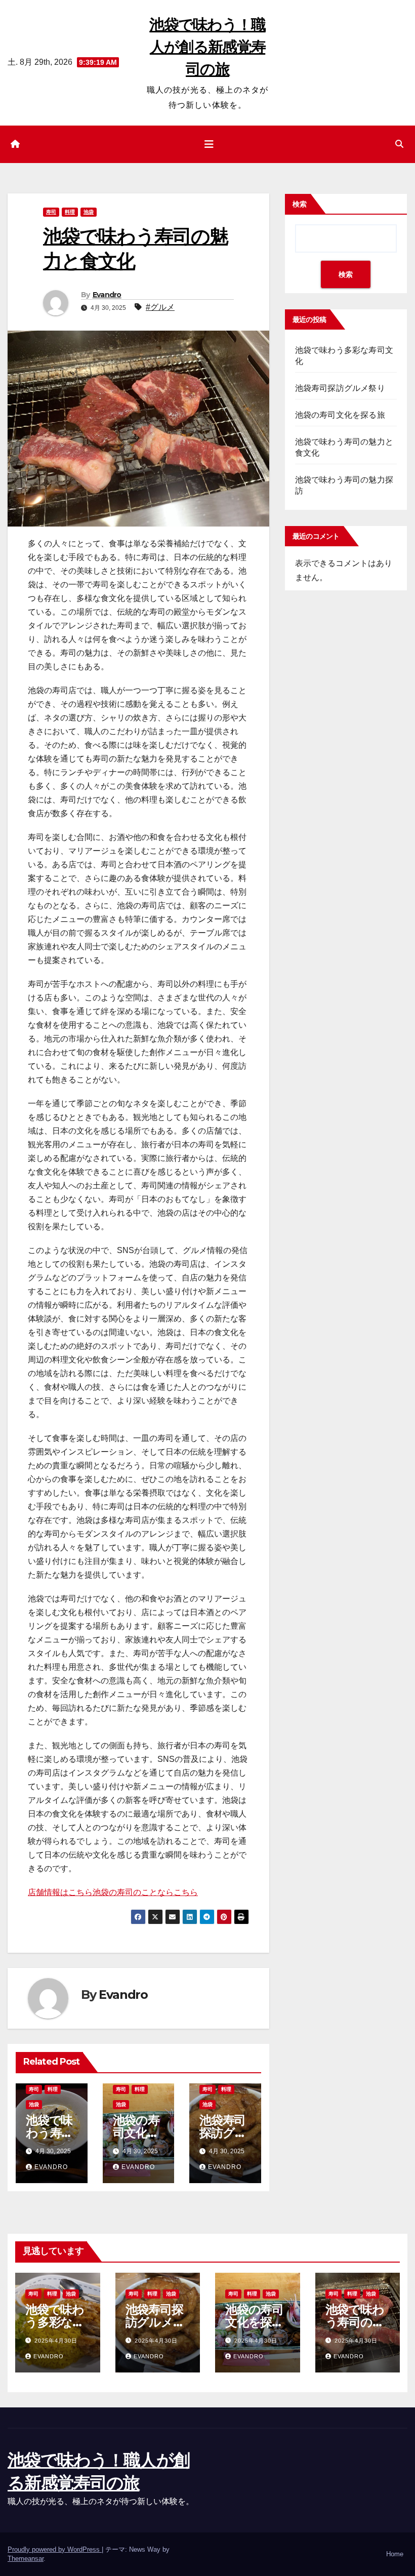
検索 (300, 204)
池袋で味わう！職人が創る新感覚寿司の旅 (207, 47)
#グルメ (160, 307)
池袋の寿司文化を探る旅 (136, 2133)
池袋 (89, 212)
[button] (399, 144)
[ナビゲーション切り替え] (209, 144)
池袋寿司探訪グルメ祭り (223, 2133)
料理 (70, 212)
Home (395, 2554)
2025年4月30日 (56, 2341)
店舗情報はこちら (60, 1892)
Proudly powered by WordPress (55, 2549)
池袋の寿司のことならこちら (145, 1892)
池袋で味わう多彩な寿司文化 (55, 2322)
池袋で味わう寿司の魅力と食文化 (355, 2322)
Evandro (107, 295)
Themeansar (26, 2559)
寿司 (51, 212)
